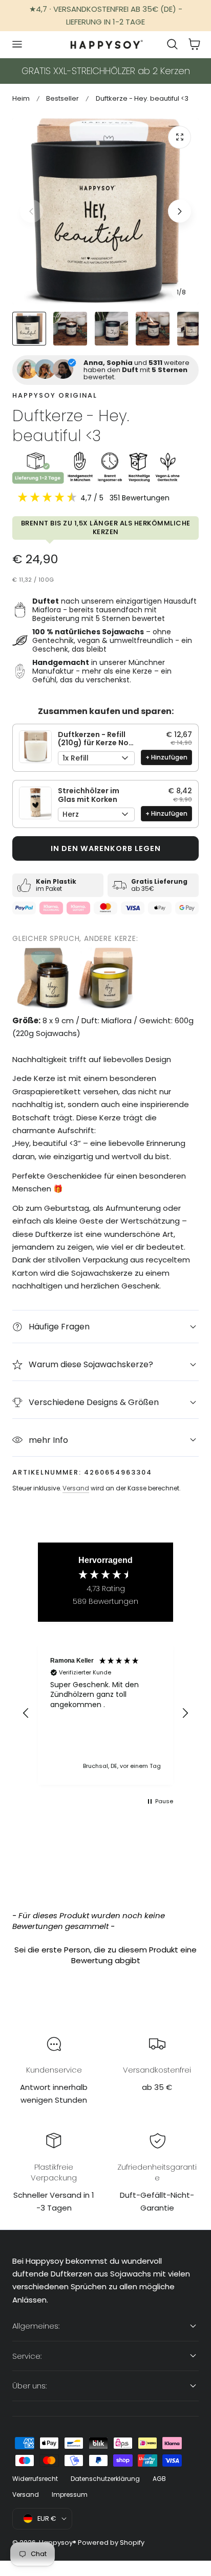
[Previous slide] (31, 211)
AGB (159, 2479)
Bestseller (62, 98)
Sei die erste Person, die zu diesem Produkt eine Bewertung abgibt (105, 1955)
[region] (105, 1713)
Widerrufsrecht (35, 2479)
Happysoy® (58, 2543)
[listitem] (43, 978)
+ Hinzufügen (166, 757)
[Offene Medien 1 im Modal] (180, 137)
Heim (21, 98)
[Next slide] (180, 211)
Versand (76, 1488)
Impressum (70, 2494)
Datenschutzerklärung (105, 2479)
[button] (17, 44)
